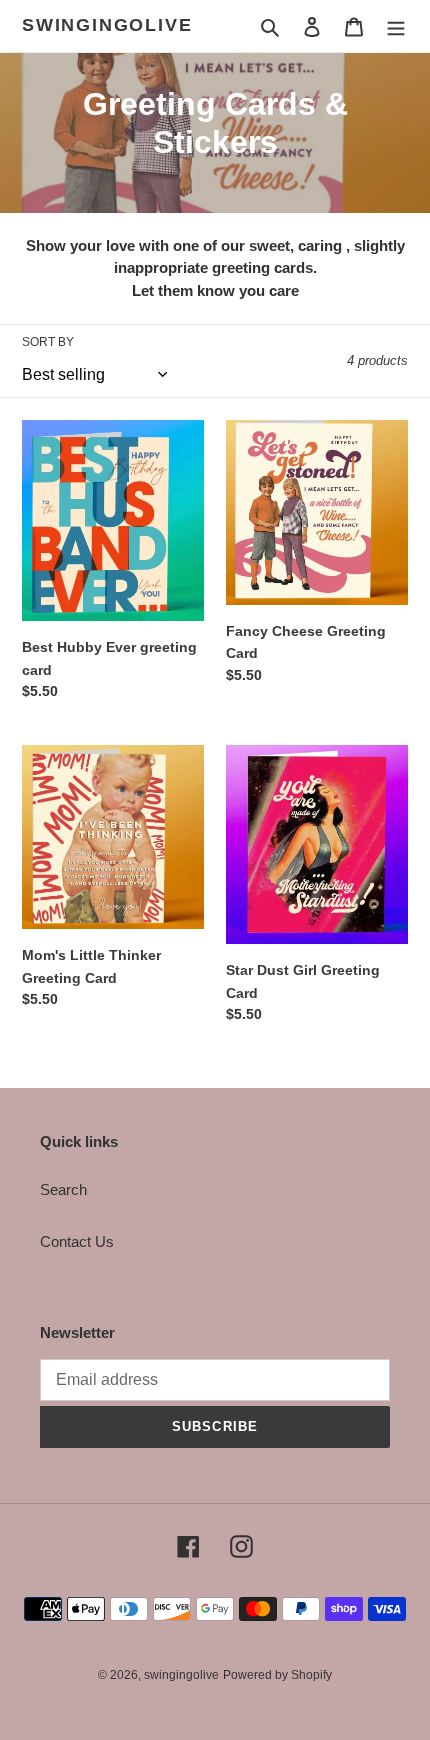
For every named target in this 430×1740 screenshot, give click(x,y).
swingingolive (107, 25)
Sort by (48, 342)
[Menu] (396, 26)
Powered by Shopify (277, 1675)
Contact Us (77, 1241)
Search (63, 1189)
